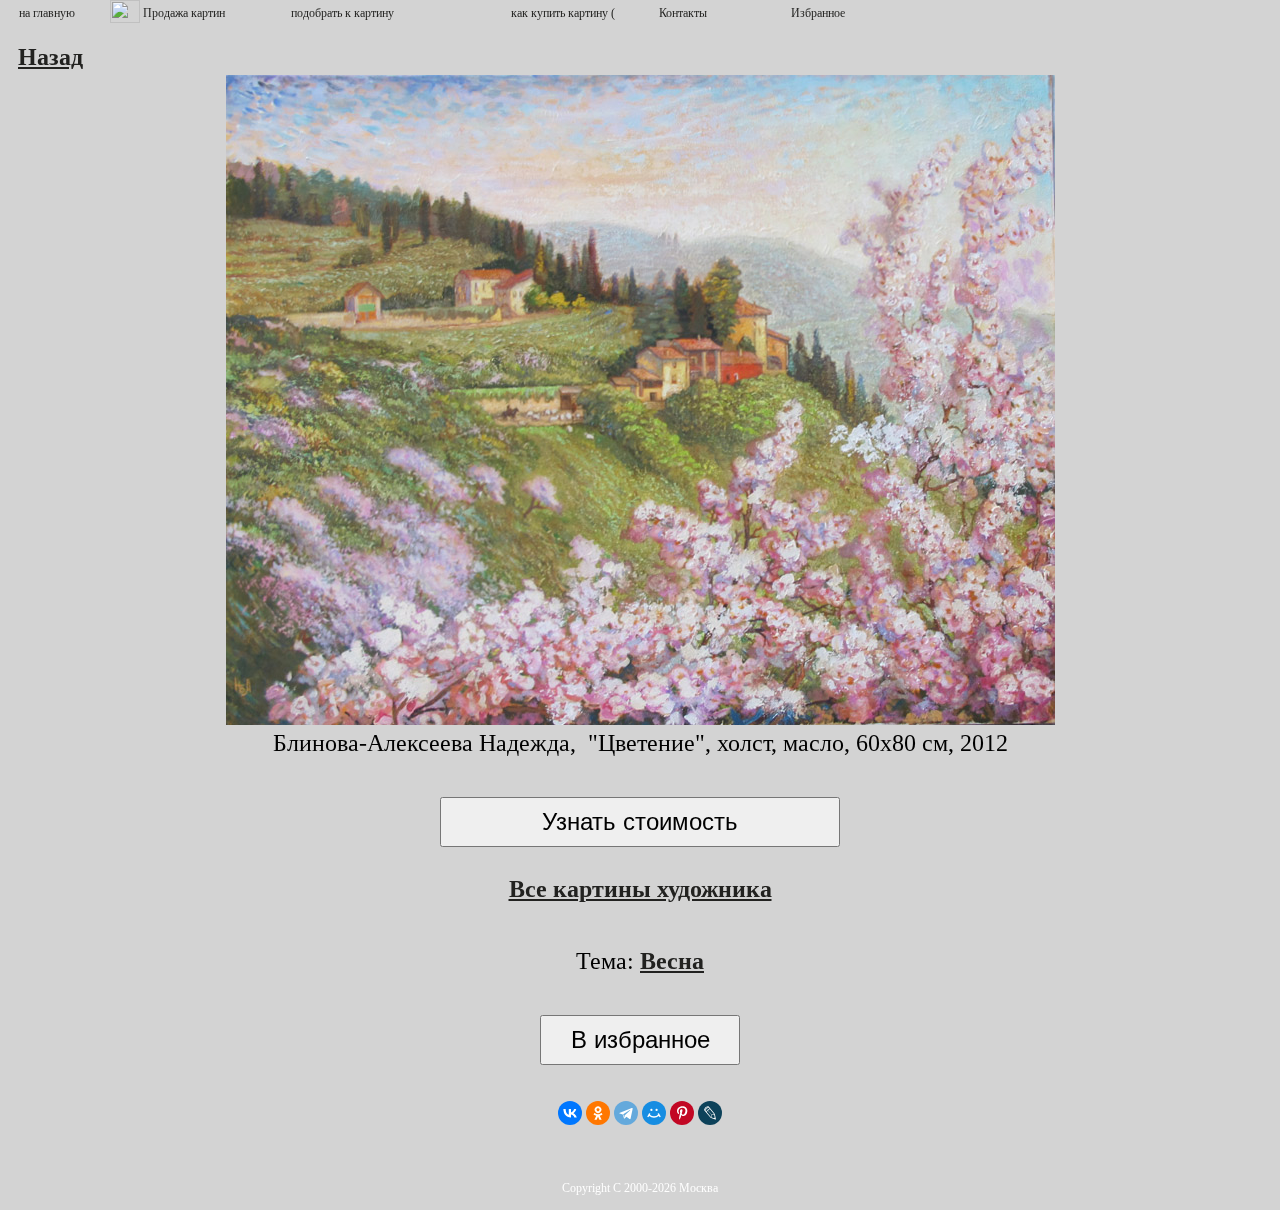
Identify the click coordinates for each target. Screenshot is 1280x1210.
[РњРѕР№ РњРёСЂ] (654, 1113)
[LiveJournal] (710, 1113)
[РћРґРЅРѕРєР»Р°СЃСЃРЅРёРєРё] (598, 1113)
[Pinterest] (682, 1113)
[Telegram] (626, 1113)
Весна (672, 961)
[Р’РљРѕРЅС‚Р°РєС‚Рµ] (570, 1113)
